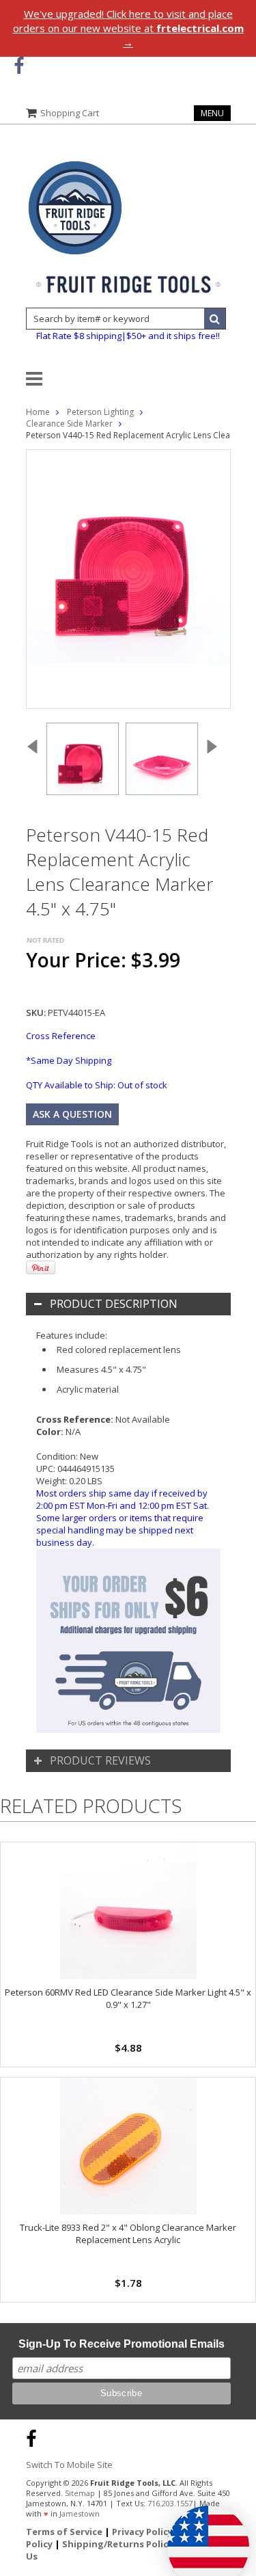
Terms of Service (64, 2532)
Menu (212, 113)
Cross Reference (61, 1036)
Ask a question (72, 1114)
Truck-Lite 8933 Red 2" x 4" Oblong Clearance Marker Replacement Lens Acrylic (128, 2233)
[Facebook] (19, 66)
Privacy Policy (142, 2532)
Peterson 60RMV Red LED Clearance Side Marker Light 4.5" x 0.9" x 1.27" (128, 1998)
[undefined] (128, 579)
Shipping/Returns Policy (117, 2544)
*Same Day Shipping (69, 1060)
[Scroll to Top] (236, 2437)
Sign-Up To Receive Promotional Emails (122, 2344)
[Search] (215, 319)
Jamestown (80, 2513)
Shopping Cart (70, 113)
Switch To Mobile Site (69, 2465)
